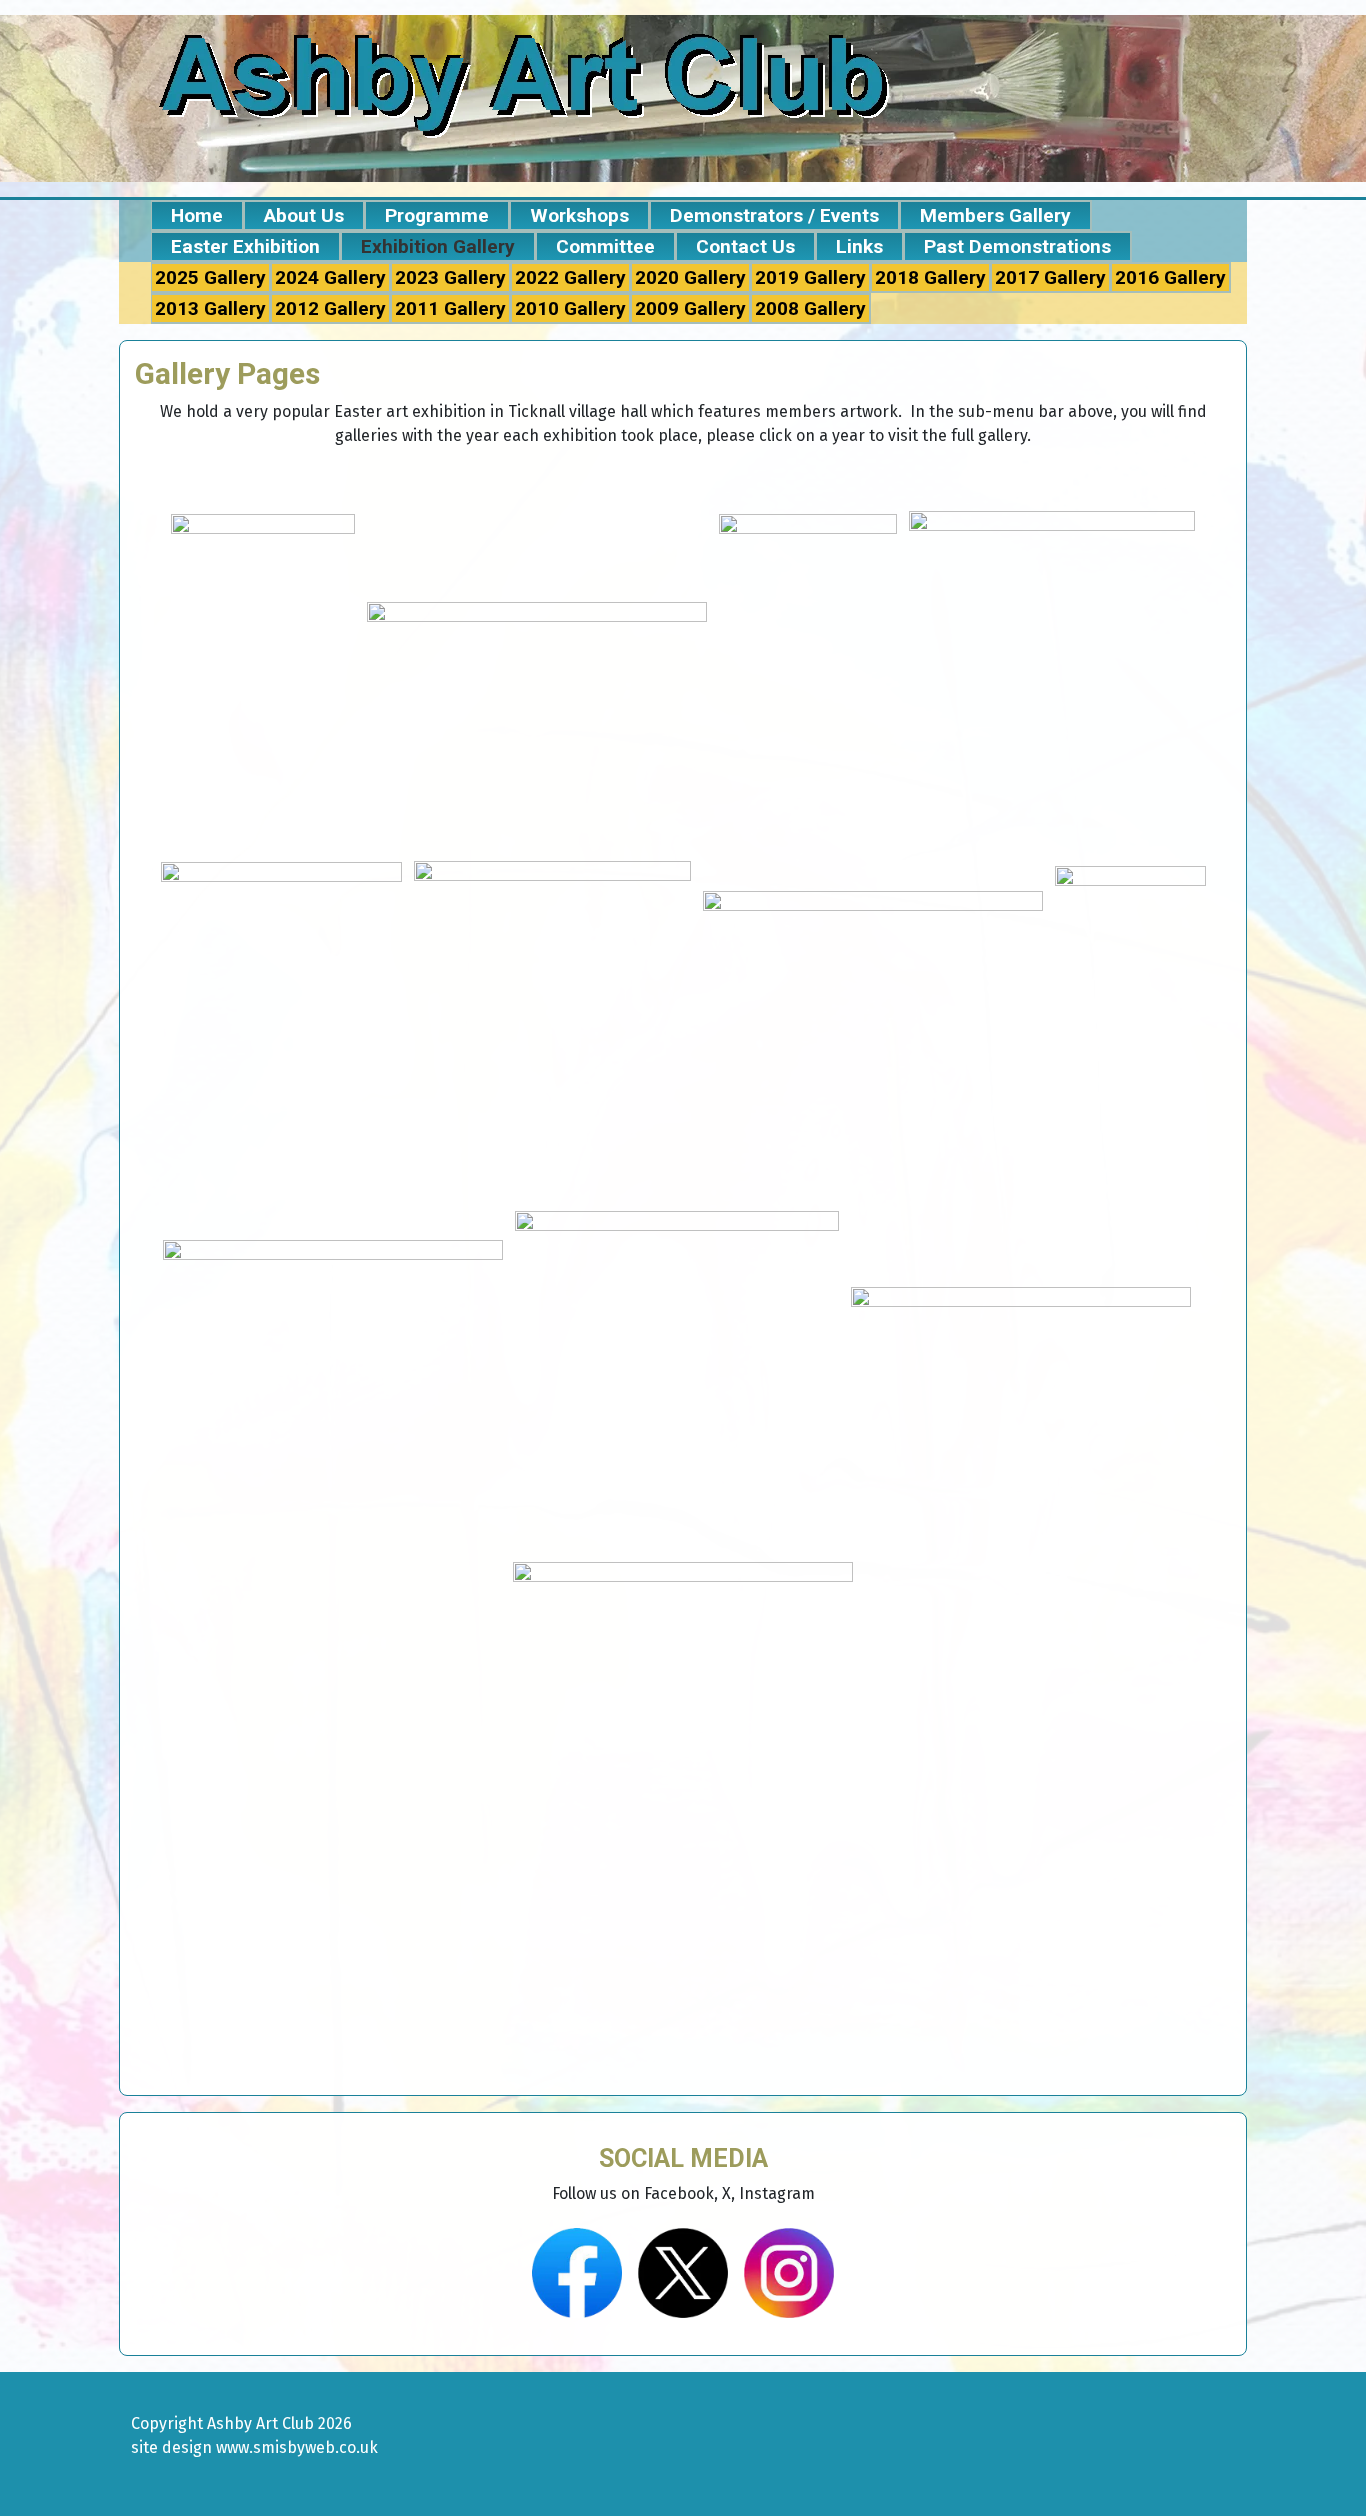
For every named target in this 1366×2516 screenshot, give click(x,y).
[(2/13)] (537, 680)
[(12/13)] (1203, 1380)
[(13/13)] (683, 1689)
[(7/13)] (873, 1030)
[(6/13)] (552, 1030)
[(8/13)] (1130, 1030)
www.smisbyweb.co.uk (297, 2447)
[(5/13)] (281, 1030)
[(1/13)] (263, 680)
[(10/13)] (677, 1381)
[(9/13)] (333, 1380)
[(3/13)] (808, 679)
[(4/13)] (1052, 680)
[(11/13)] (1021, 1380)
